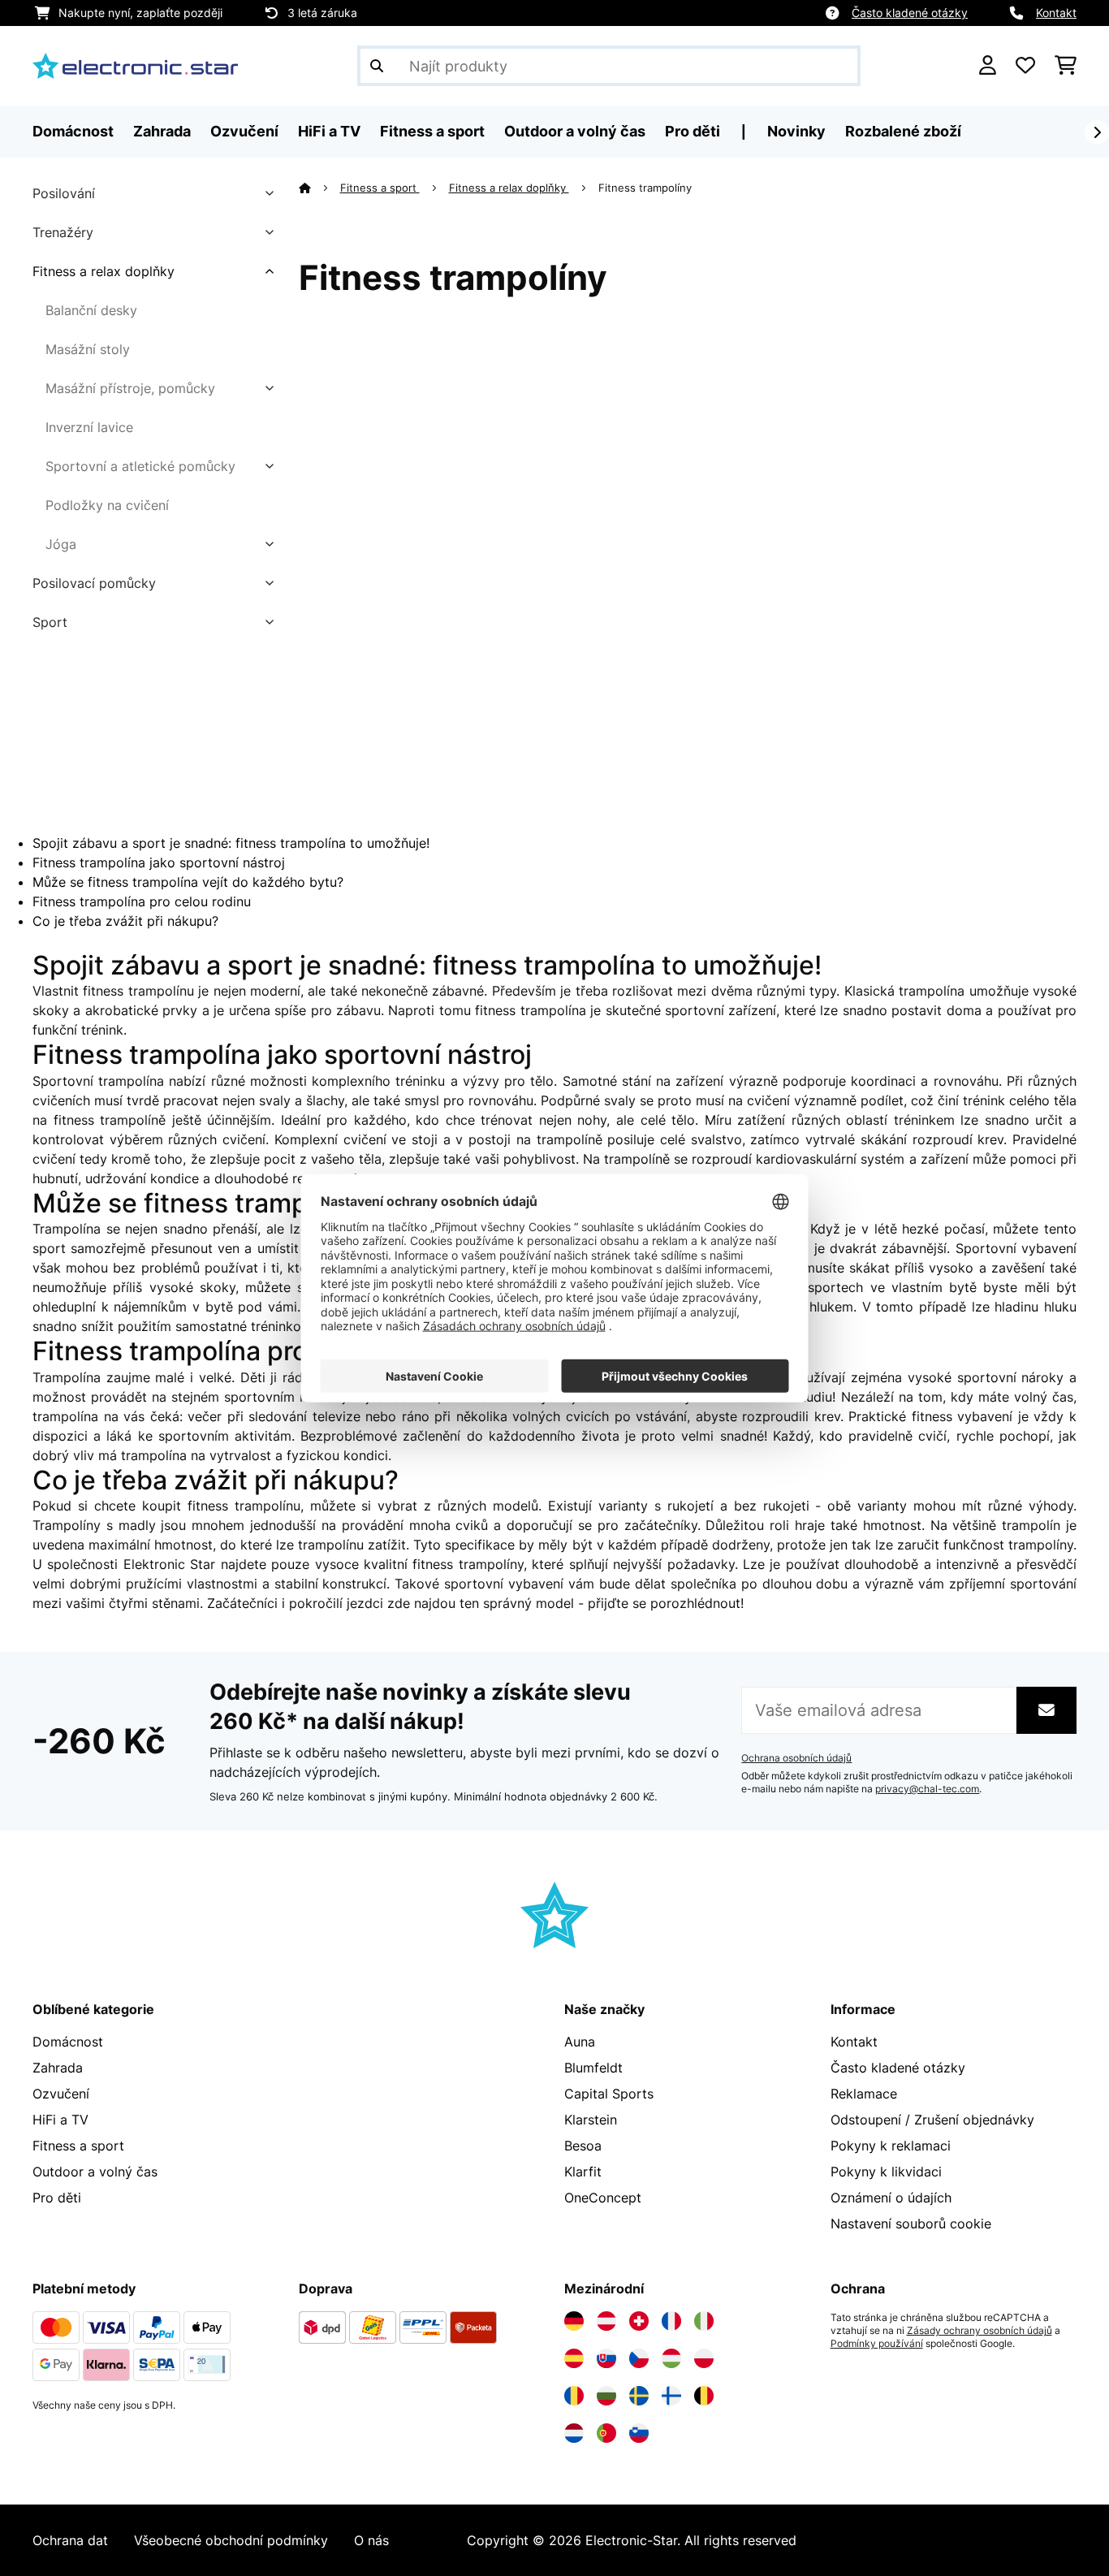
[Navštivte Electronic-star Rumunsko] (574, 2396)
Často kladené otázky (910, 13)
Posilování (64, 193)
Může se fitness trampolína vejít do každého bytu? (188, 882)
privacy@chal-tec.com (927, 1789)
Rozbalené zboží (903, 131)
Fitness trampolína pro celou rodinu (142, 901)
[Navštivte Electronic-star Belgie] (704, 2396)
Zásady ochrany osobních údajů (980, 2331)
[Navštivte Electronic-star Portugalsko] (606, 2433)
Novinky (796, 131)
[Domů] (319, 188)
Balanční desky (91, 310)
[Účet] (988, 66)
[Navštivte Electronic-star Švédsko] (639, 2396)
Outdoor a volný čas (95, 2172)
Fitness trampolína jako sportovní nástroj (159, 862)
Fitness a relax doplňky (104, 271)
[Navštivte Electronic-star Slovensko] (606, 2358)
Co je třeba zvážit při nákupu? (125, 921)
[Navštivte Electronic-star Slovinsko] (639, 2433)
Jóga (61, 544)
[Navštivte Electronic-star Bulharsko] (606, 2396)
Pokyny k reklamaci (891, 2146)
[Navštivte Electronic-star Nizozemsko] (574, 2433)
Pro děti (57, 2198)
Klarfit (583, 2172)
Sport (50, 622)
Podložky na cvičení (107, 505)
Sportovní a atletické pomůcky (140, 466)
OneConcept (603, 2198)
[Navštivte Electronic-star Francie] (671, 2321)
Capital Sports (609, 2094)
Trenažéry (63, 232)
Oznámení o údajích (891, 2198)
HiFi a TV (60, 2120)
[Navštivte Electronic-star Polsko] (704, 2358)
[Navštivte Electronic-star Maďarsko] (671, 2358)
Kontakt (1056, 13)
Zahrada (58, 2068)
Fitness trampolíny (647, 188)
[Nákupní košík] (1066, 66)
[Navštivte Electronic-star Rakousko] (606, 2321)
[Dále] (1097, 132)
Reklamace (864, 2094)
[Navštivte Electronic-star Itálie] (704, 2321)
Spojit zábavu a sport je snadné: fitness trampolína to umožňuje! (231, 843)
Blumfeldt (593, 2068)
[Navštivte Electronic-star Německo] (574, 2321)
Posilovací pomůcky (94, 583)
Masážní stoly (88, 349)
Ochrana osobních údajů (796, 1758)
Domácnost (68, 2042)
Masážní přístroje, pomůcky (130, 388)
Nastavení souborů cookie (911, 2224)
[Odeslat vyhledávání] (377, 66)
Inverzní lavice (89, 427)
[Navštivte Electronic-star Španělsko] (574, 2358)
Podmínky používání (877, 2344)
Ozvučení (61, 2094)
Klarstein (591, 2120)
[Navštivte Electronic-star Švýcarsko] (639, 2321)
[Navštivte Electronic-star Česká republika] (639, 2358)
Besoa (583, 2146)
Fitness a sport (380, 188)
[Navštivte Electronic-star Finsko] (671, 2396)
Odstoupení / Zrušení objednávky (932, 2120)
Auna (580, 2042)
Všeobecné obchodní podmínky (231, 2540)
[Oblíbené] (1025, 66)
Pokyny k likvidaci (886, 2172)
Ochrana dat (70, 2540)
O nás (371, 2540)
